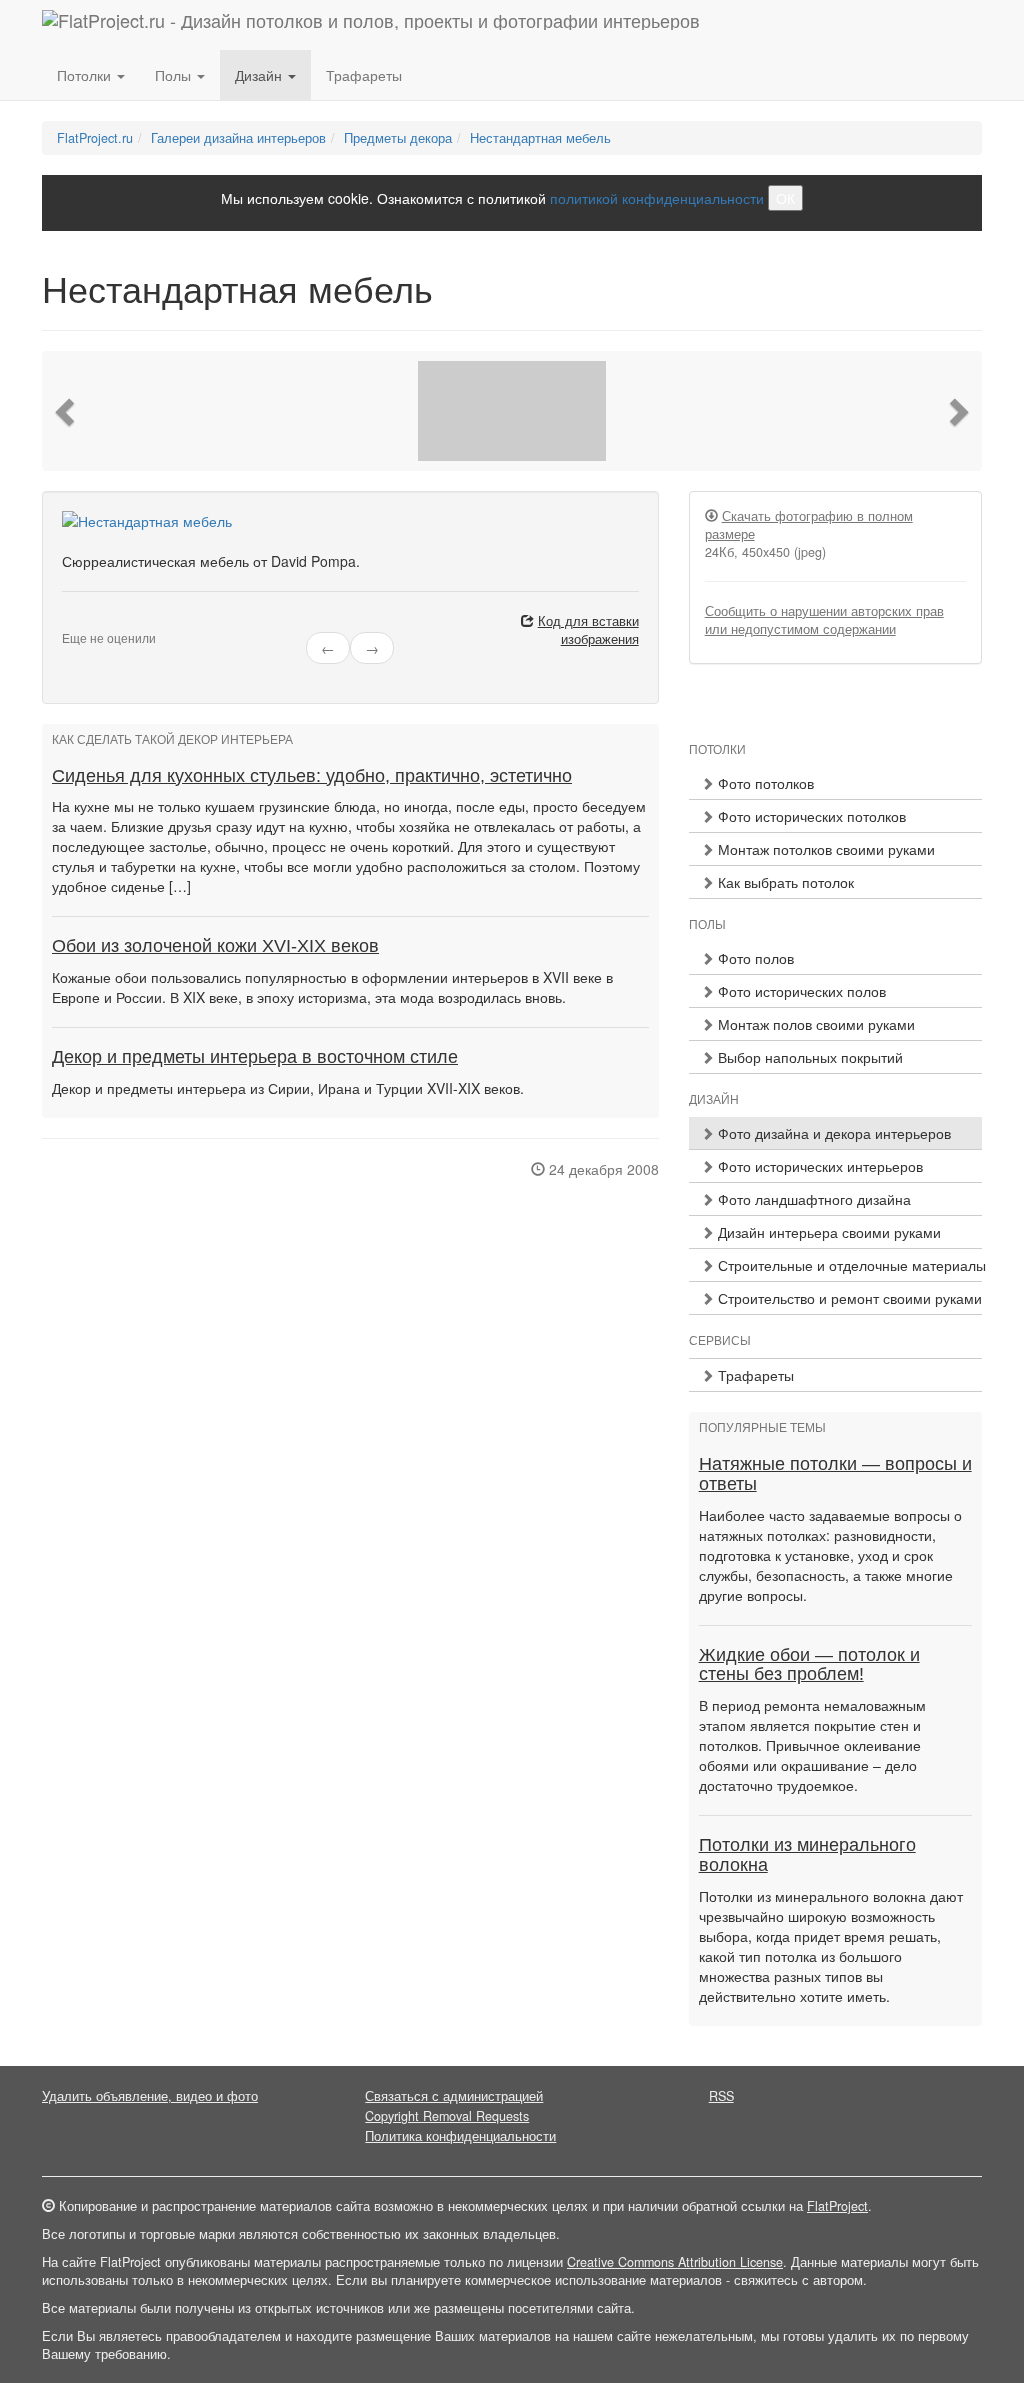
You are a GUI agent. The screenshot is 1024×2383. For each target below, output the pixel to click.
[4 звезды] (104, 622)
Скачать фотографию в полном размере (809, 525)
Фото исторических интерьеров (818, 1166)
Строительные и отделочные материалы (848, 1265)
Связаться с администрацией (454, 2096)
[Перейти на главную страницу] (371, 25)
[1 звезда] (68, 622)
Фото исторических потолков (810, 816)
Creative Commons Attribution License (675, 2262)
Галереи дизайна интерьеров (238, 138)
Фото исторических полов (800, 991)
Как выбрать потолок (784, 882)
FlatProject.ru (95, 138)
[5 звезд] (116, 622)
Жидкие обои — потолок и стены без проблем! (809, 1665)
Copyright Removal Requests (447, 2116)
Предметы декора (398, 138)
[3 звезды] (92, 622)
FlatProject (837, 2206)
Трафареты (364, 75)
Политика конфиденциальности (460, 2136)
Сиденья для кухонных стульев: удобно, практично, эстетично (312, 776)
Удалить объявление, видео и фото (150, 2096)
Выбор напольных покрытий (808, 1057)
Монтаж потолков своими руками (824, 849)
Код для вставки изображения (588, 630)
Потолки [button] (86, 75)
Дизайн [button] (260, 75)
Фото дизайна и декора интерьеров (832, 1133)
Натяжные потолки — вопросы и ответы (835, 1474)
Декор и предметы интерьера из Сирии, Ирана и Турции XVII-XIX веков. (288, 1088)
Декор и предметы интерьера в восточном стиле (255, 1057)
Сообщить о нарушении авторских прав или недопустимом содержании (824, 620)
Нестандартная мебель (540, 138)
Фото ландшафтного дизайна (812, 1199)
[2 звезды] (80, 622)
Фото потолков (764, 783)
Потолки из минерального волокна (807, 1855)
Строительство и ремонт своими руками (848, 1298)
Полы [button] (175, 75)
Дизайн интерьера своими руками (827, 1232)
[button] (67, 411)
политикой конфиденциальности (657, 198)
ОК (785, 198)
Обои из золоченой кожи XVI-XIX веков (215, 946)
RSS (721, 2096)
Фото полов (754, 958)
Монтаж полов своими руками (814, 1024)
